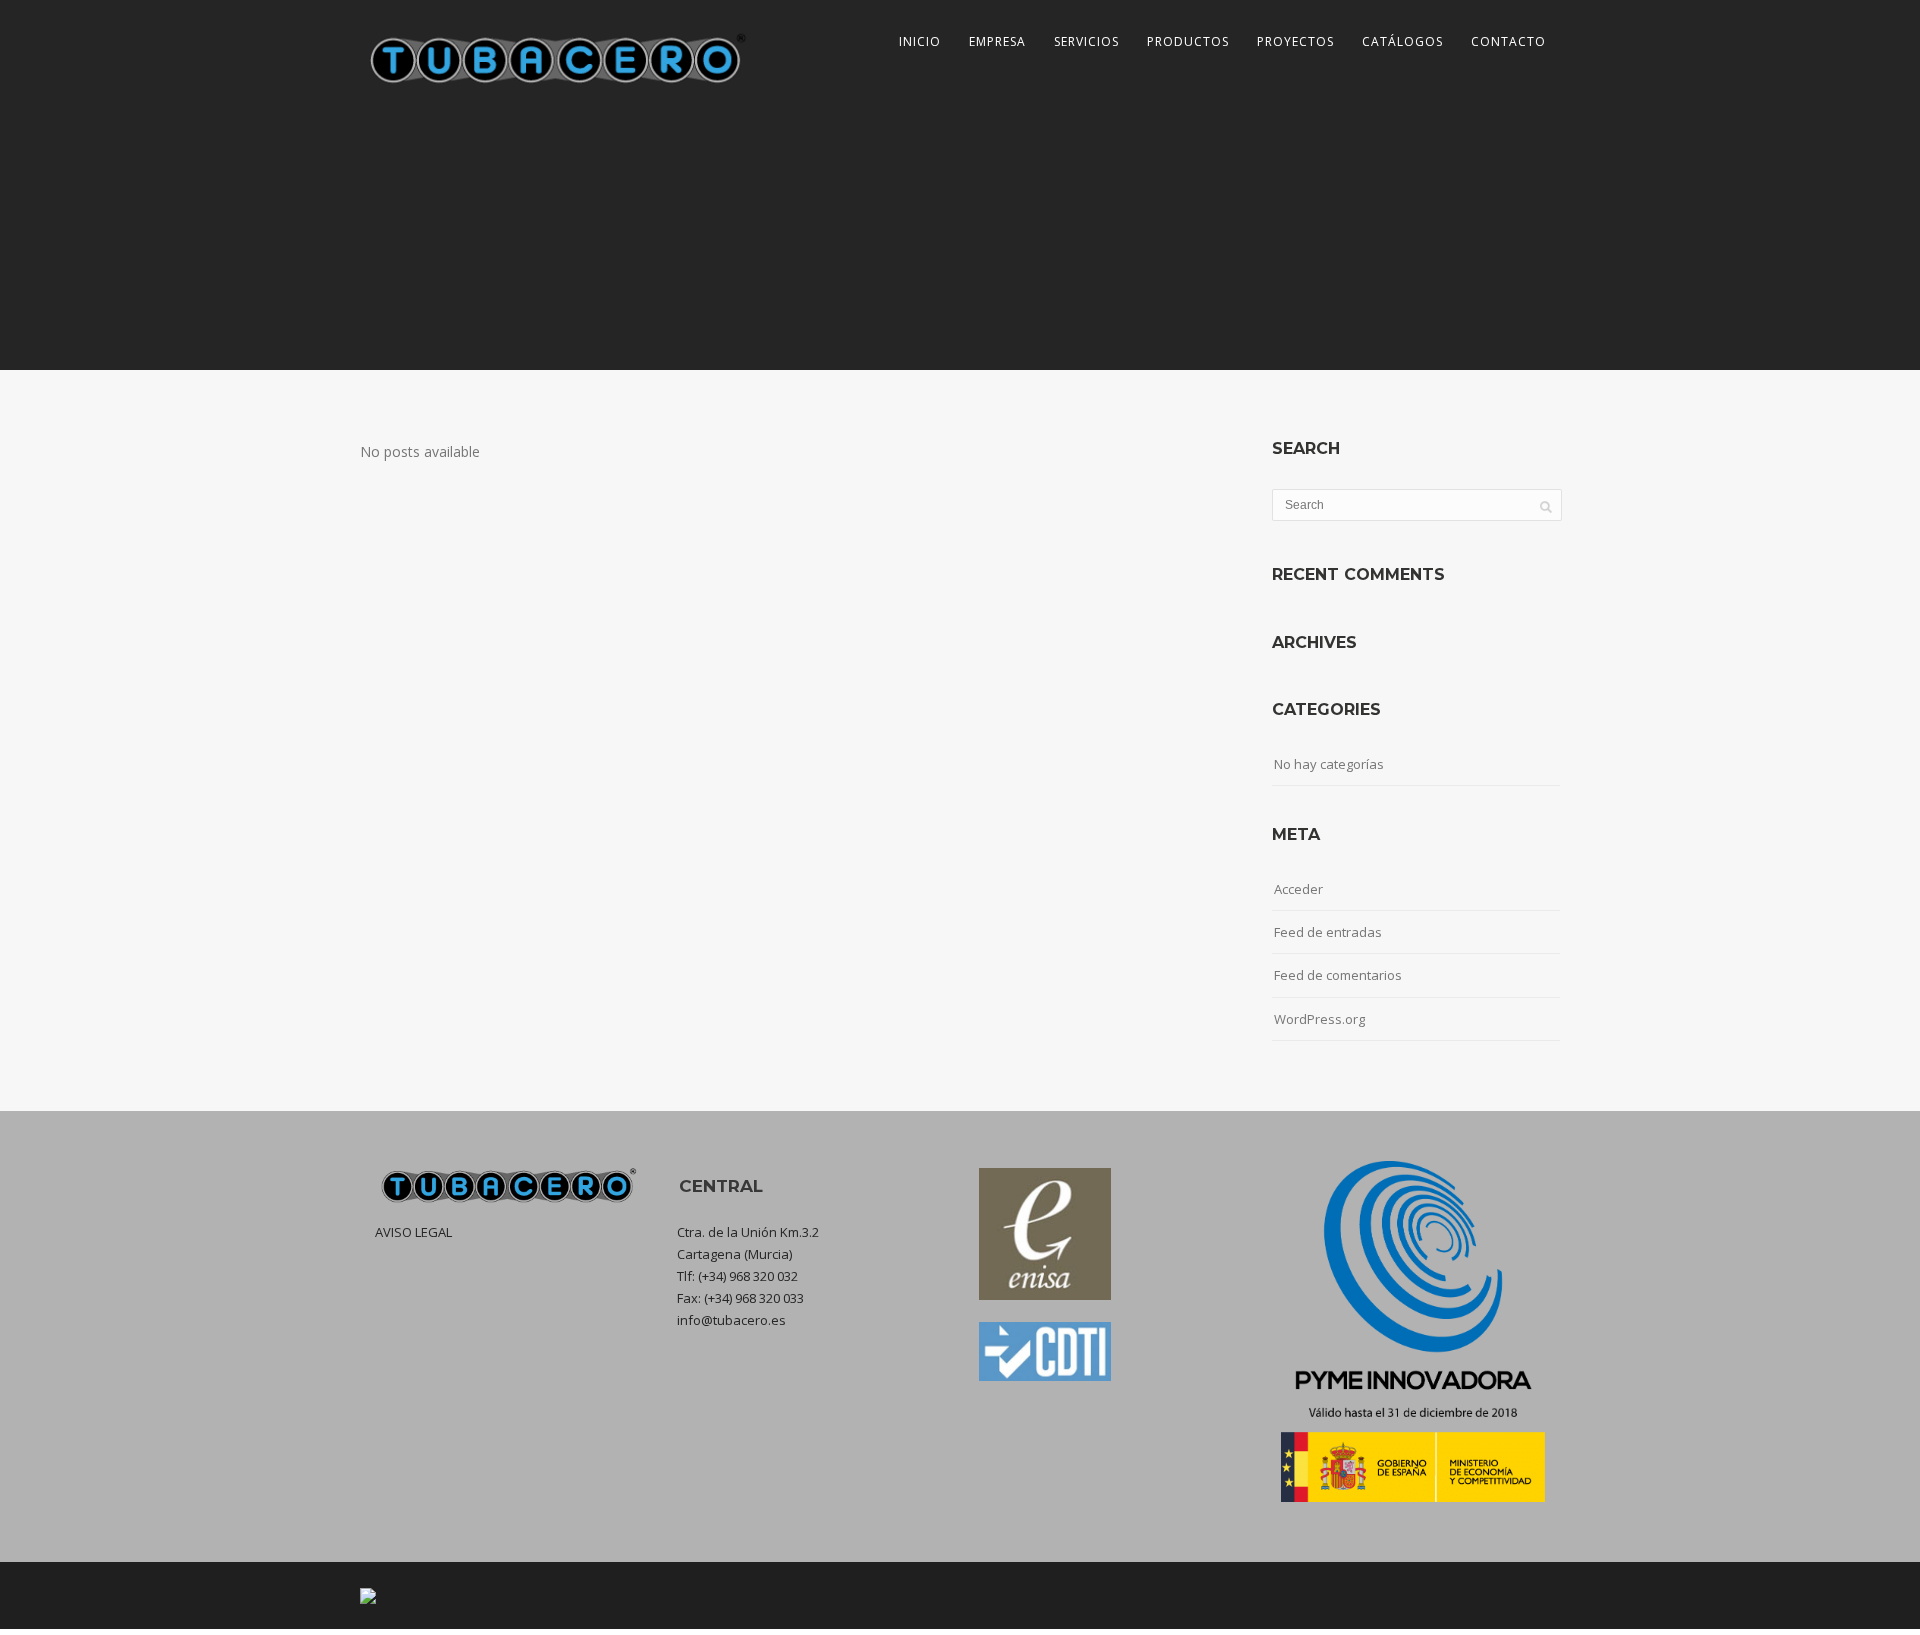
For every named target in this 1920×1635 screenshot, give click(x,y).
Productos (1188, 41)
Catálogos (1402, 41)
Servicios (1086, 41)
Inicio (920, 41)
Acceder (1298, 889)
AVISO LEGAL (413, 1232)
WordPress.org (1319, 1019)
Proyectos (1295, 41)
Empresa (997, 41)
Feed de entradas (1328, 932)
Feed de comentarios (1338, 975)
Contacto (1508, 41)
